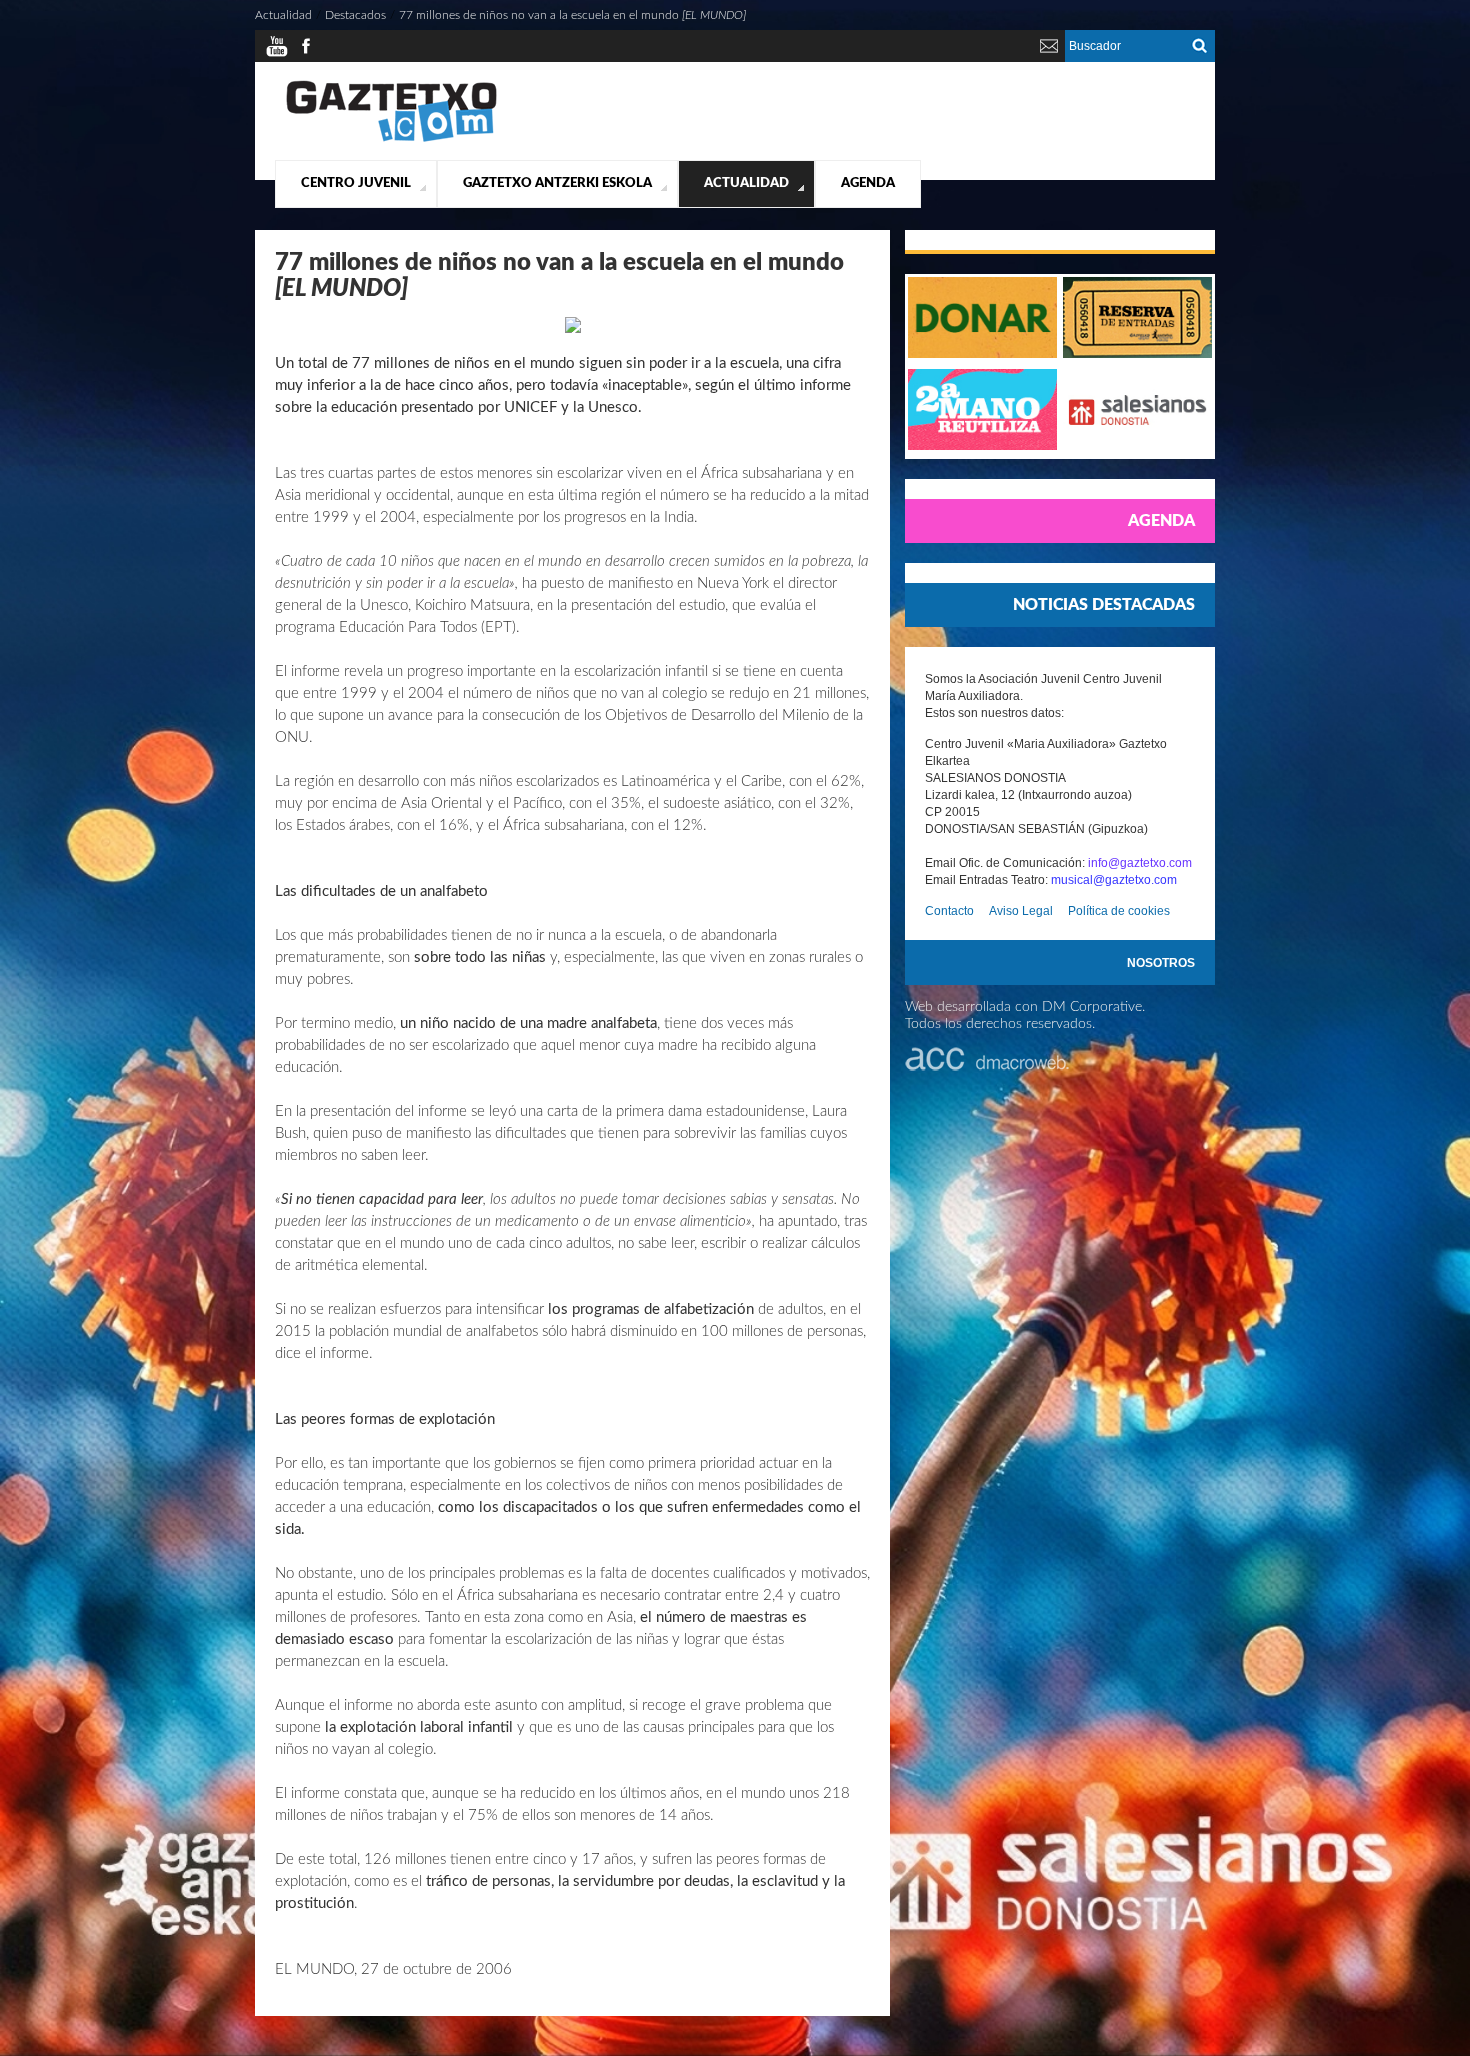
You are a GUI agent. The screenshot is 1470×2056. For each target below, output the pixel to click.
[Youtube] (277, 54)
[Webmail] (1049, 54)
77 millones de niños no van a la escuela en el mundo (572, 15)
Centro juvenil (356, 183)
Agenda (868, 183)
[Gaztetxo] (391, 139)
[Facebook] (306, 54)
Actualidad (746, 183)
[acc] (987, 1067)
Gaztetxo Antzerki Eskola (557, 183)
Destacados (355, 15)
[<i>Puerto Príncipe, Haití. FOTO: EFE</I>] (573, 329)
